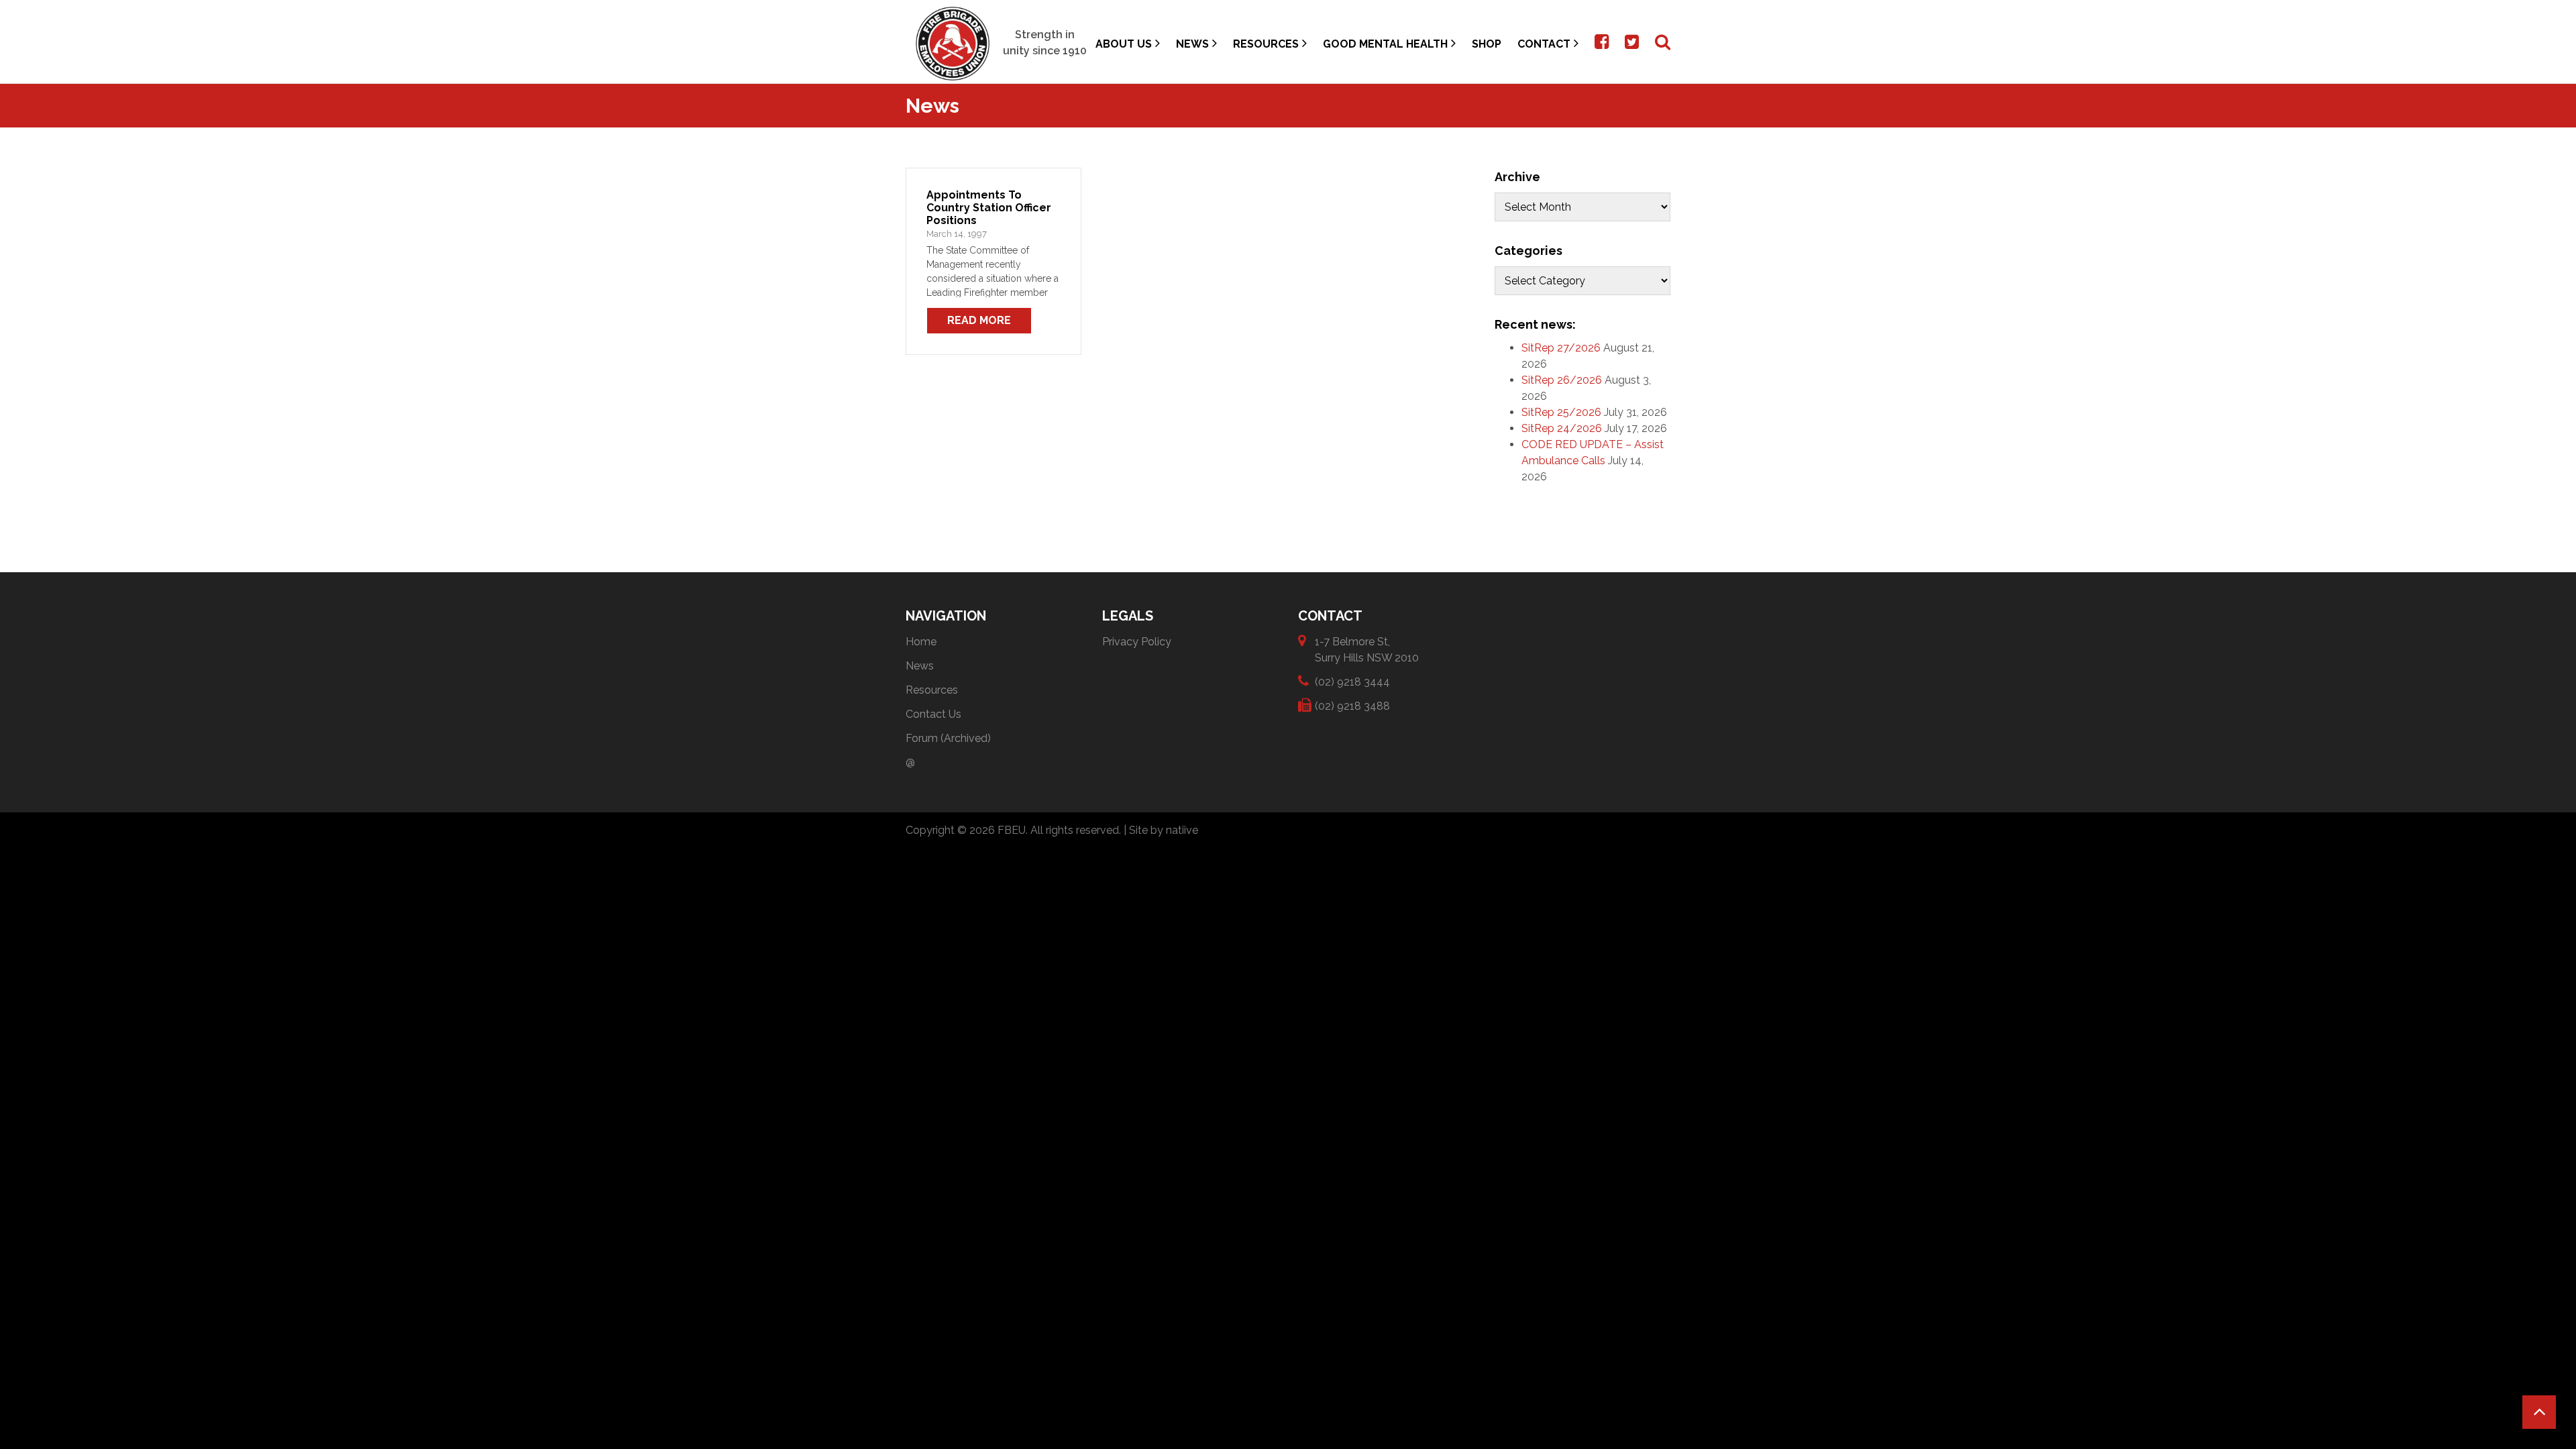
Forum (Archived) (948, 738)
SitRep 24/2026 (1562, 428)
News (1192, 44)
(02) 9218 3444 (1352, 682)
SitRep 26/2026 (1562, 380)
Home (921, 642)
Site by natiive (1164, 830)
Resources (1266, 44)
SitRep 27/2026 (1561, 348)
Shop (1487, 44)
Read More (979, 320)
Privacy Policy (1137, 642)
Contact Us (933, 714)
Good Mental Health (1385, 44)
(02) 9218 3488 (1352, 706)
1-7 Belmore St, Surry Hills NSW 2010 (1367, 650)
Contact (1544, 44)
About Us (1124, 44)
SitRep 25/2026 (1561, 412)
